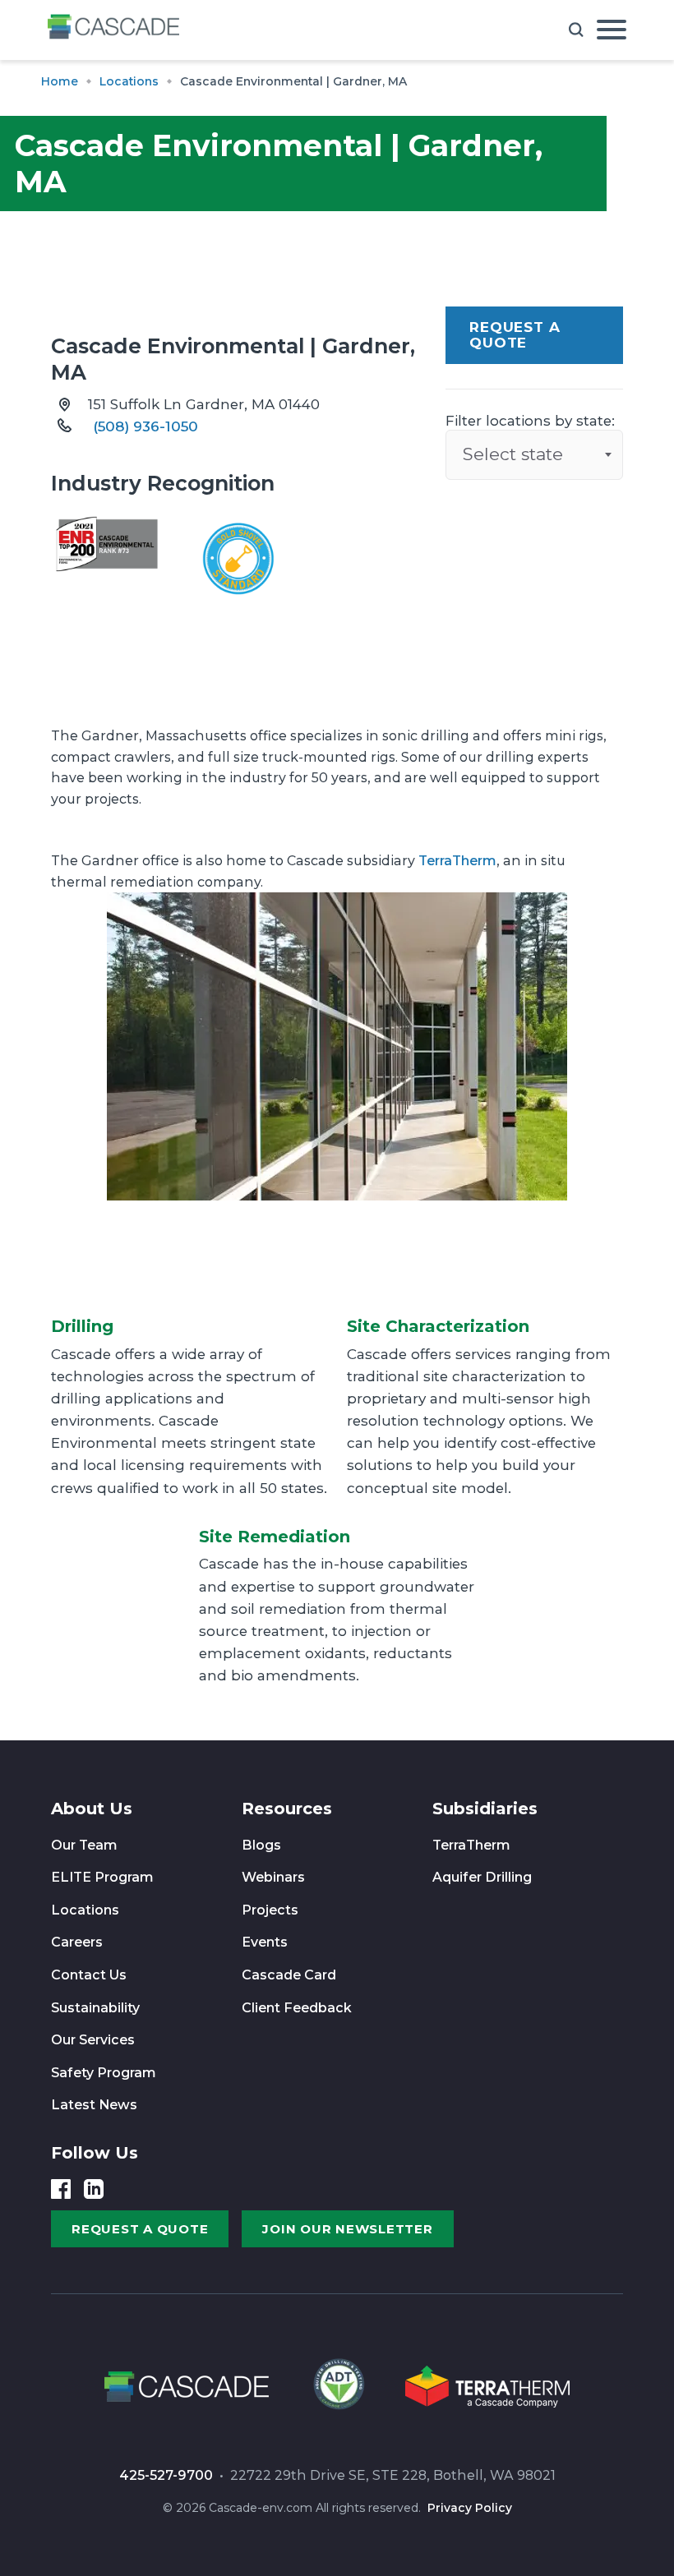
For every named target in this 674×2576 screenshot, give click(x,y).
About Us (92, 1809)
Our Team (84, 1845)
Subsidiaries (485, 1809)
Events (265, 1942)
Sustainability (95, 2008)
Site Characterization (438, 1326)
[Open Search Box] (576, 30)
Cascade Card (289, 1975)
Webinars (273, 1877)
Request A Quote (515, 335)
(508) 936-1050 (145, 426)
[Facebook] (61, 2189)
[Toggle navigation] (612, 30)
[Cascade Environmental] (113, 30)
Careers (77, 1942)
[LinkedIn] (94, 2189)
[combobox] (534, 454)
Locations (85, 1910)
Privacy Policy (470, 2508)
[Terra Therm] (487, 2389)
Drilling (82, 1326)
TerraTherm (457, 861)
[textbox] (534, 454)
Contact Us (89, 1975)
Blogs (261, 1845)
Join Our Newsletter (347, 2229)
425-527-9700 (166, 2475)
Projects (270, 1910)
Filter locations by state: (530, 421)
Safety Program (104, 2073)
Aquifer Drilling (482, 1877)
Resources (287, 1809)
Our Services (93, 2040)
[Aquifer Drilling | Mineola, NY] (337, 2389)
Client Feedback (297, 2008)
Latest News (94, 2105)
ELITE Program (102, 1877)
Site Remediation (275, 1537)
